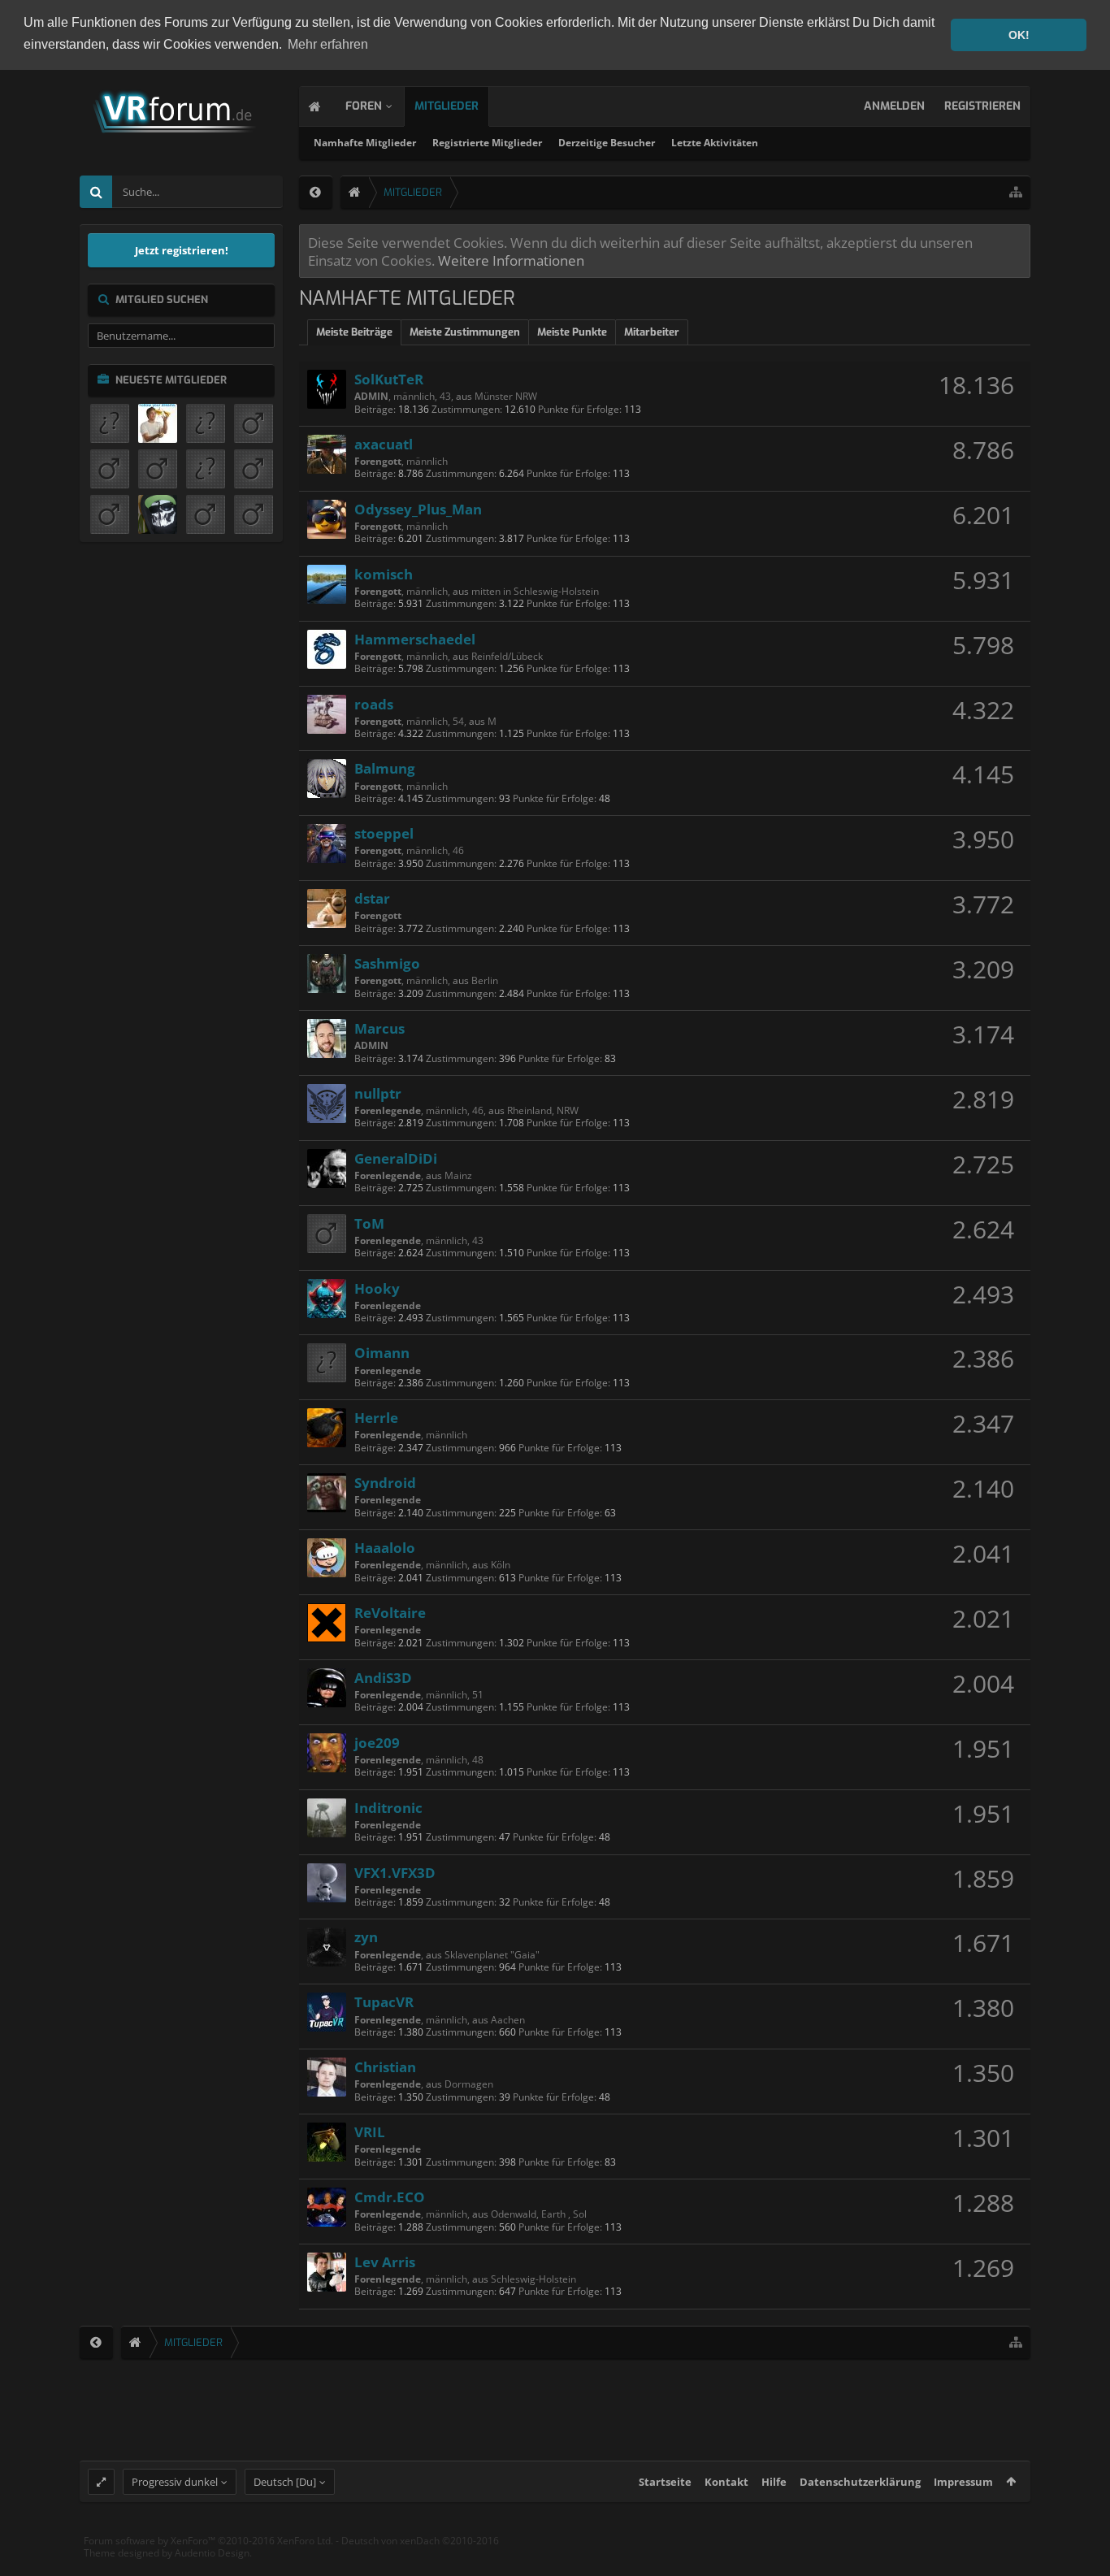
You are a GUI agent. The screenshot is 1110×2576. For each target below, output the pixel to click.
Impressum (963, 2482)
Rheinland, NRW (543, 1110)
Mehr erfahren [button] (328, 44)
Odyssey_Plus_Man (418, 509)
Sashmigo (387, 963)
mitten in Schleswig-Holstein (535, 591)
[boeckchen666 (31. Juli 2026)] (110, 469)
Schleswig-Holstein (533, 2279)
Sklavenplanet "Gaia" (492, 1955)
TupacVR (384, 2001)
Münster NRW (506, 396)
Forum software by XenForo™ (208, 2541)
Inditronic (388, 1807)
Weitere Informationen (511, 260)
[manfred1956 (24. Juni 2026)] (206, 514)
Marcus (379, 1028)
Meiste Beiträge (354, 332)
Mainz (458, 1175)
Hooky (377, 1288)
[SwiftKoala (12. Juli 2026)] (254, 469)
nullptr (378, 1093)
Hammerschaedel (415, 639)
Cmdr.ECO (390, 2197)
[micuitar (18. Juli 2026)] (206, 469)
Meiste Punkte (572, 332)
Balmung (385, 768)
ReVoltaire (390, 1612)
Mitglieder (447, 106)
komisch (384, 574)
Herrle (376, 1417)
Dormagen (469, 2084)
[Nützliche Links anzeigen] (1016, 192)
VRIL (370, 2131)
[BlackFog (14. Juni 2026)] (254, 514)
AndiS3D (383, 1677)
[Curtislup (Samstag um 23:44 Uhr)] (110, 423)
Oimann (382, 1352)
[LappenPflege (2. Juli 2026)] (110, 514)
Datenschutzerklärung (860, 2482)
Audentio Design (212, 2553)
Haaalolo (385, 1547)
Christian (385, 2066)
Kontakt (726, 2482)
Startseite (665, 2482)
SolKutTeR (389, 379)
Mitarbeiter (652, 332)
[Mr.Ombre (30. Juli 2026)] (158, 469)
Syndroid (385, 1482)
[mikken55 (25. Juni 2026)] (158, 514)
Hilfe (774, 2482)
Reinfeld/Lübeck (507, 656)
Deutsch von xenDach (420, 2541)
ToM (369, 1223)
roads (374, 704)
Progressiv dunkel (175, 2482)
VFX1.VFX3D (395, 1872)
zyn (366, 1936)
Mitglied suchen (162, 299)
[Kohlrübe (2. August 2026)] (254, 423)
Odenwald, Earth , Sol (539, 2214)
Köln (501, 1565)
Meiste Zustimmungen (465, 332)
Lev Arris (385, 2262)
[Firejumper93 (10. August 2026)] (158, 423)
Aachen (508, 2020)
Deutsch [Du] (285, 2482)
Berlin (485, 980)
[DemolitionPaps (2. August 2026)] (206, 423)
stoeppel (384, 833)
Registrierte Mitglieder (487, 143)
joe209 (377, 1742)
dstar (372, 898)
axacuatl (384, 444)
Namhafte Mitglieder (365, 143)
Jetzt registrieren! (182, 250)
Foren (364, 106)
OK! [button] (1019, 35)
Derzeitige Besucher (607, 143)
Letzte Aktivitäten (715, 143)
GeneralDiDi (396, 1158)
